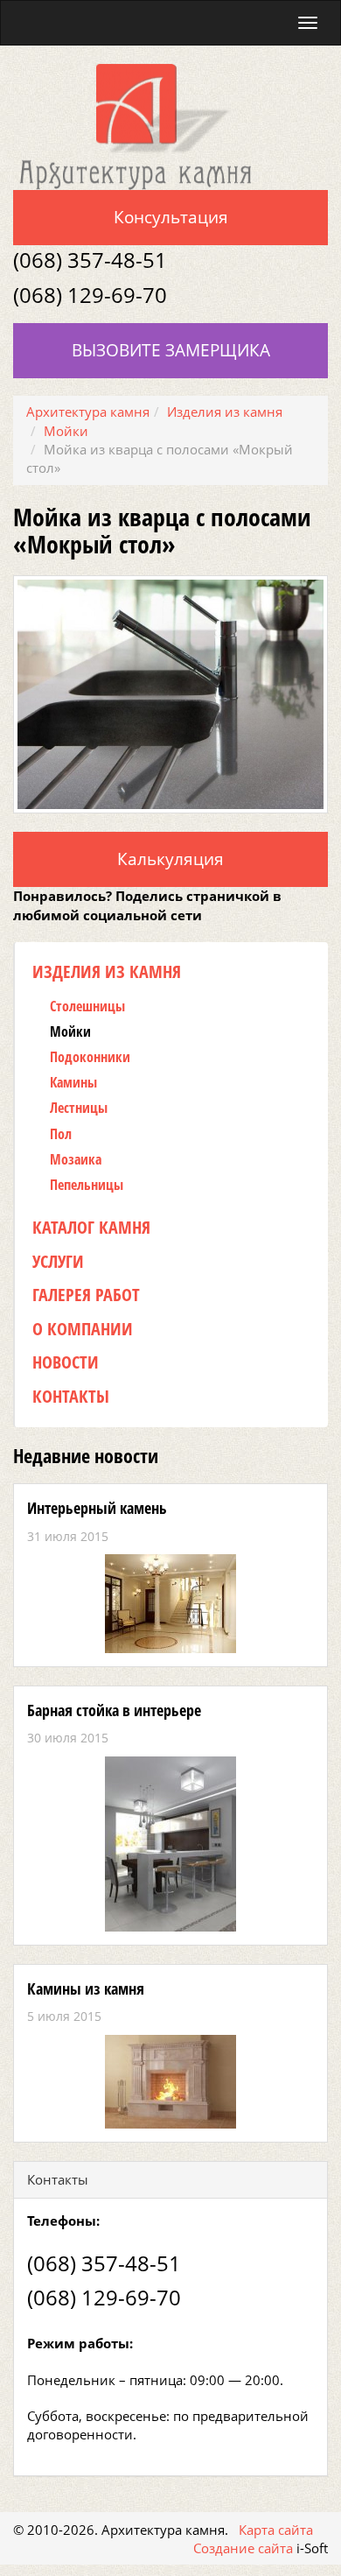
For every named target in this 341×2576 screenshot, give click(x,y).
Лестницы (79, 1108)
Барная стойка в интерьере (114, 1710)
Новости (66, 1362)
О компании (83, 1329)
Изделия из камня (107, 971)
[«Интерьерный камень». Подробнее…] (170, 1604)
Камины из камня (86, 1988)
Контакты (71, 1396)
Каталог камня (91, 1227)
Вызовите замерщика (171, 350)
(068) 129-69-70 (90, 295)
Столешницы (87, 1006)
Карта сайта (276, 2530)
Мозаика (76, 1160)
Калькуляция (170, 859)
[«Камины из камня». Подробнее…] (170, 2082)
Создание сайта (243, 2548)
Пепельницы (87, 1185)
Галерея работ (86, 1295)
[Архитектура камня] (136, 125)
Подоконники (90, 1057)
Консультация (171, 217)
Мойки (70, 1032)
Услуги (58, 1261)
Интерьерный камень (97, 1508)
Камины (73, 1083)
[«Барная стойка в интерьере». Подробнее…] (170, 1844)
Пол (61, 1134)
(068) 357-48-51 (90, 260)
